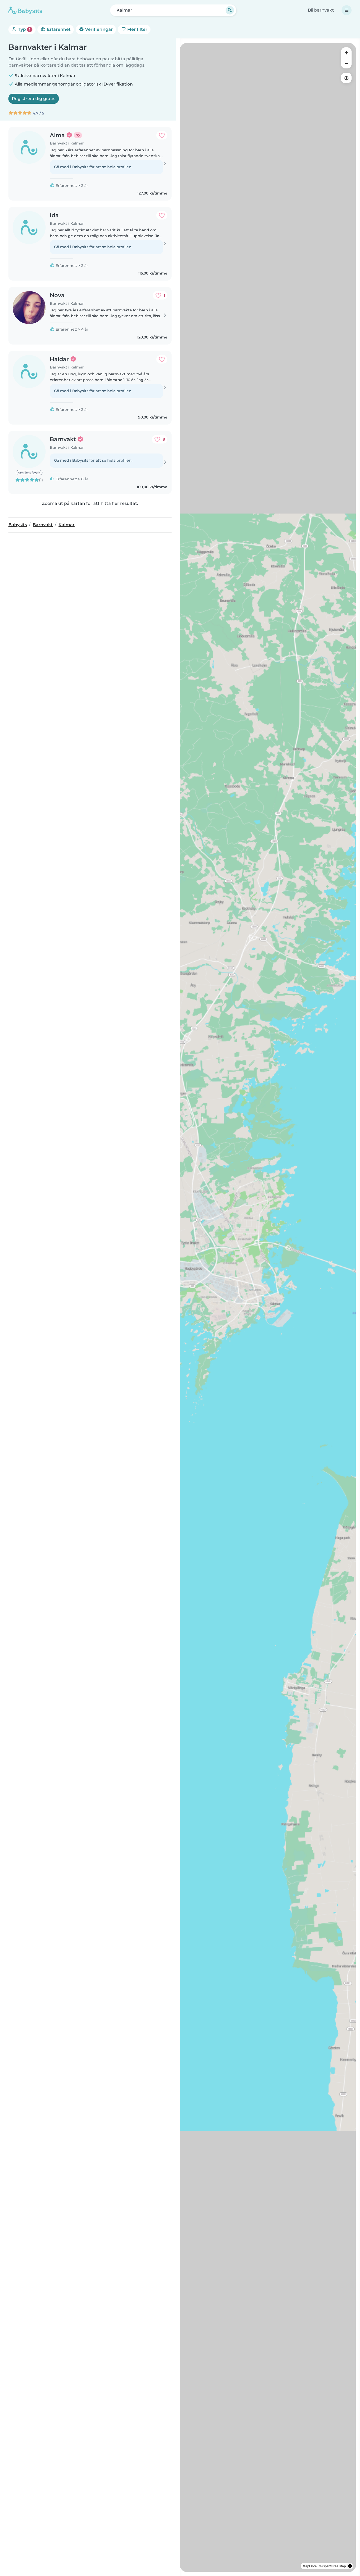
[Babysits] (25, 10)
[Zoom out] (346, 63)
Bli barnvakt (321, 10)
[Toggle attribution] (350, 2566)
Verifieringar (98, 29)
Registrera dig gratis (34, 99)
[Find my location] (346, 78)
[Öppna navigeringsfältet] (347, 10)
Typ (24, 29)
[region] (268, 1307)
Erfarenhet (58, 29)
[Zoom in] (346, 53)
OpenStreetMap (334, 2566)
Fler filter (137, 29)
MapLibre (310, 2566)
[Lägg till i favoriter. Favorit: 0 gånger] (162, 135)
